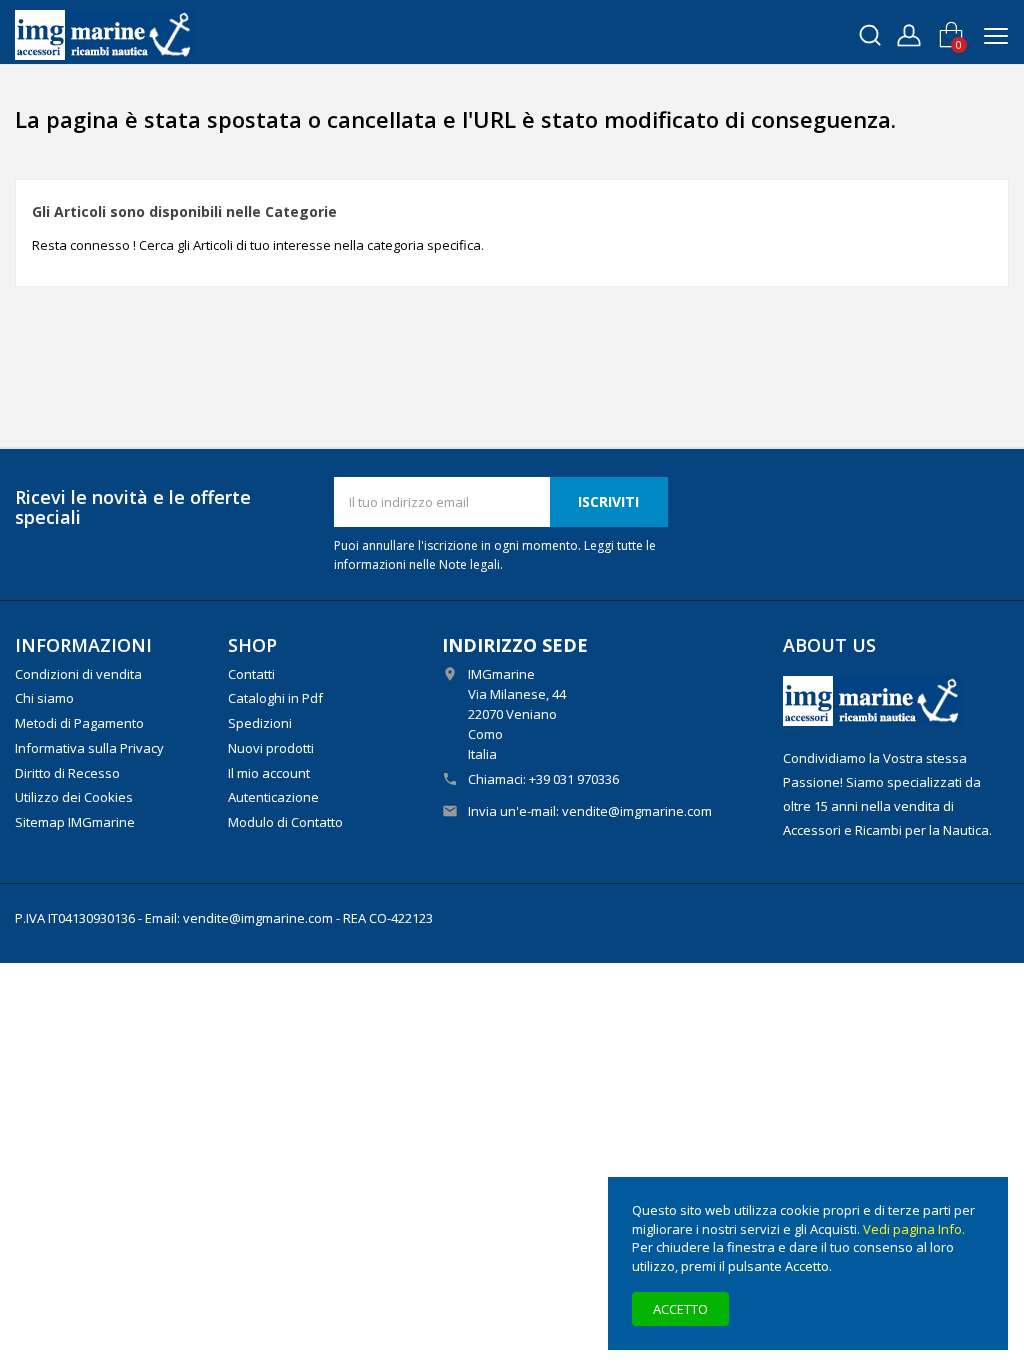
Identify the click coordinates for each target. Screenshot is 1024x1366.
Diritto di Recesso (67, 773)
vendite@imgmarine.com (637, 811)
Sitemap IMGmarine (75, 822)
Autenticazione (273, 797)
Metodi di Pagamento (79, 723)
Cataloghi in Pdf (275, 698)
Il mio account (269, 773)
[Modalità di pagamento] (873, 699)
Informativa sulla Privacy (89, 748)
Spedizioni (260, 723)
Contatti (251, 674)
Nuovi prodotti (271, 748)
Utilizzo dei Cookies (74, 797)
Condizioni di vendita (78, 674)
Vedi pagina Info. (914, 1229)
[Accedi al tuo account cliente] (909, 33)
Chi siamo (44, 698)
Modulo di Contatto (285, 822)
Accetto (680, 1309)
